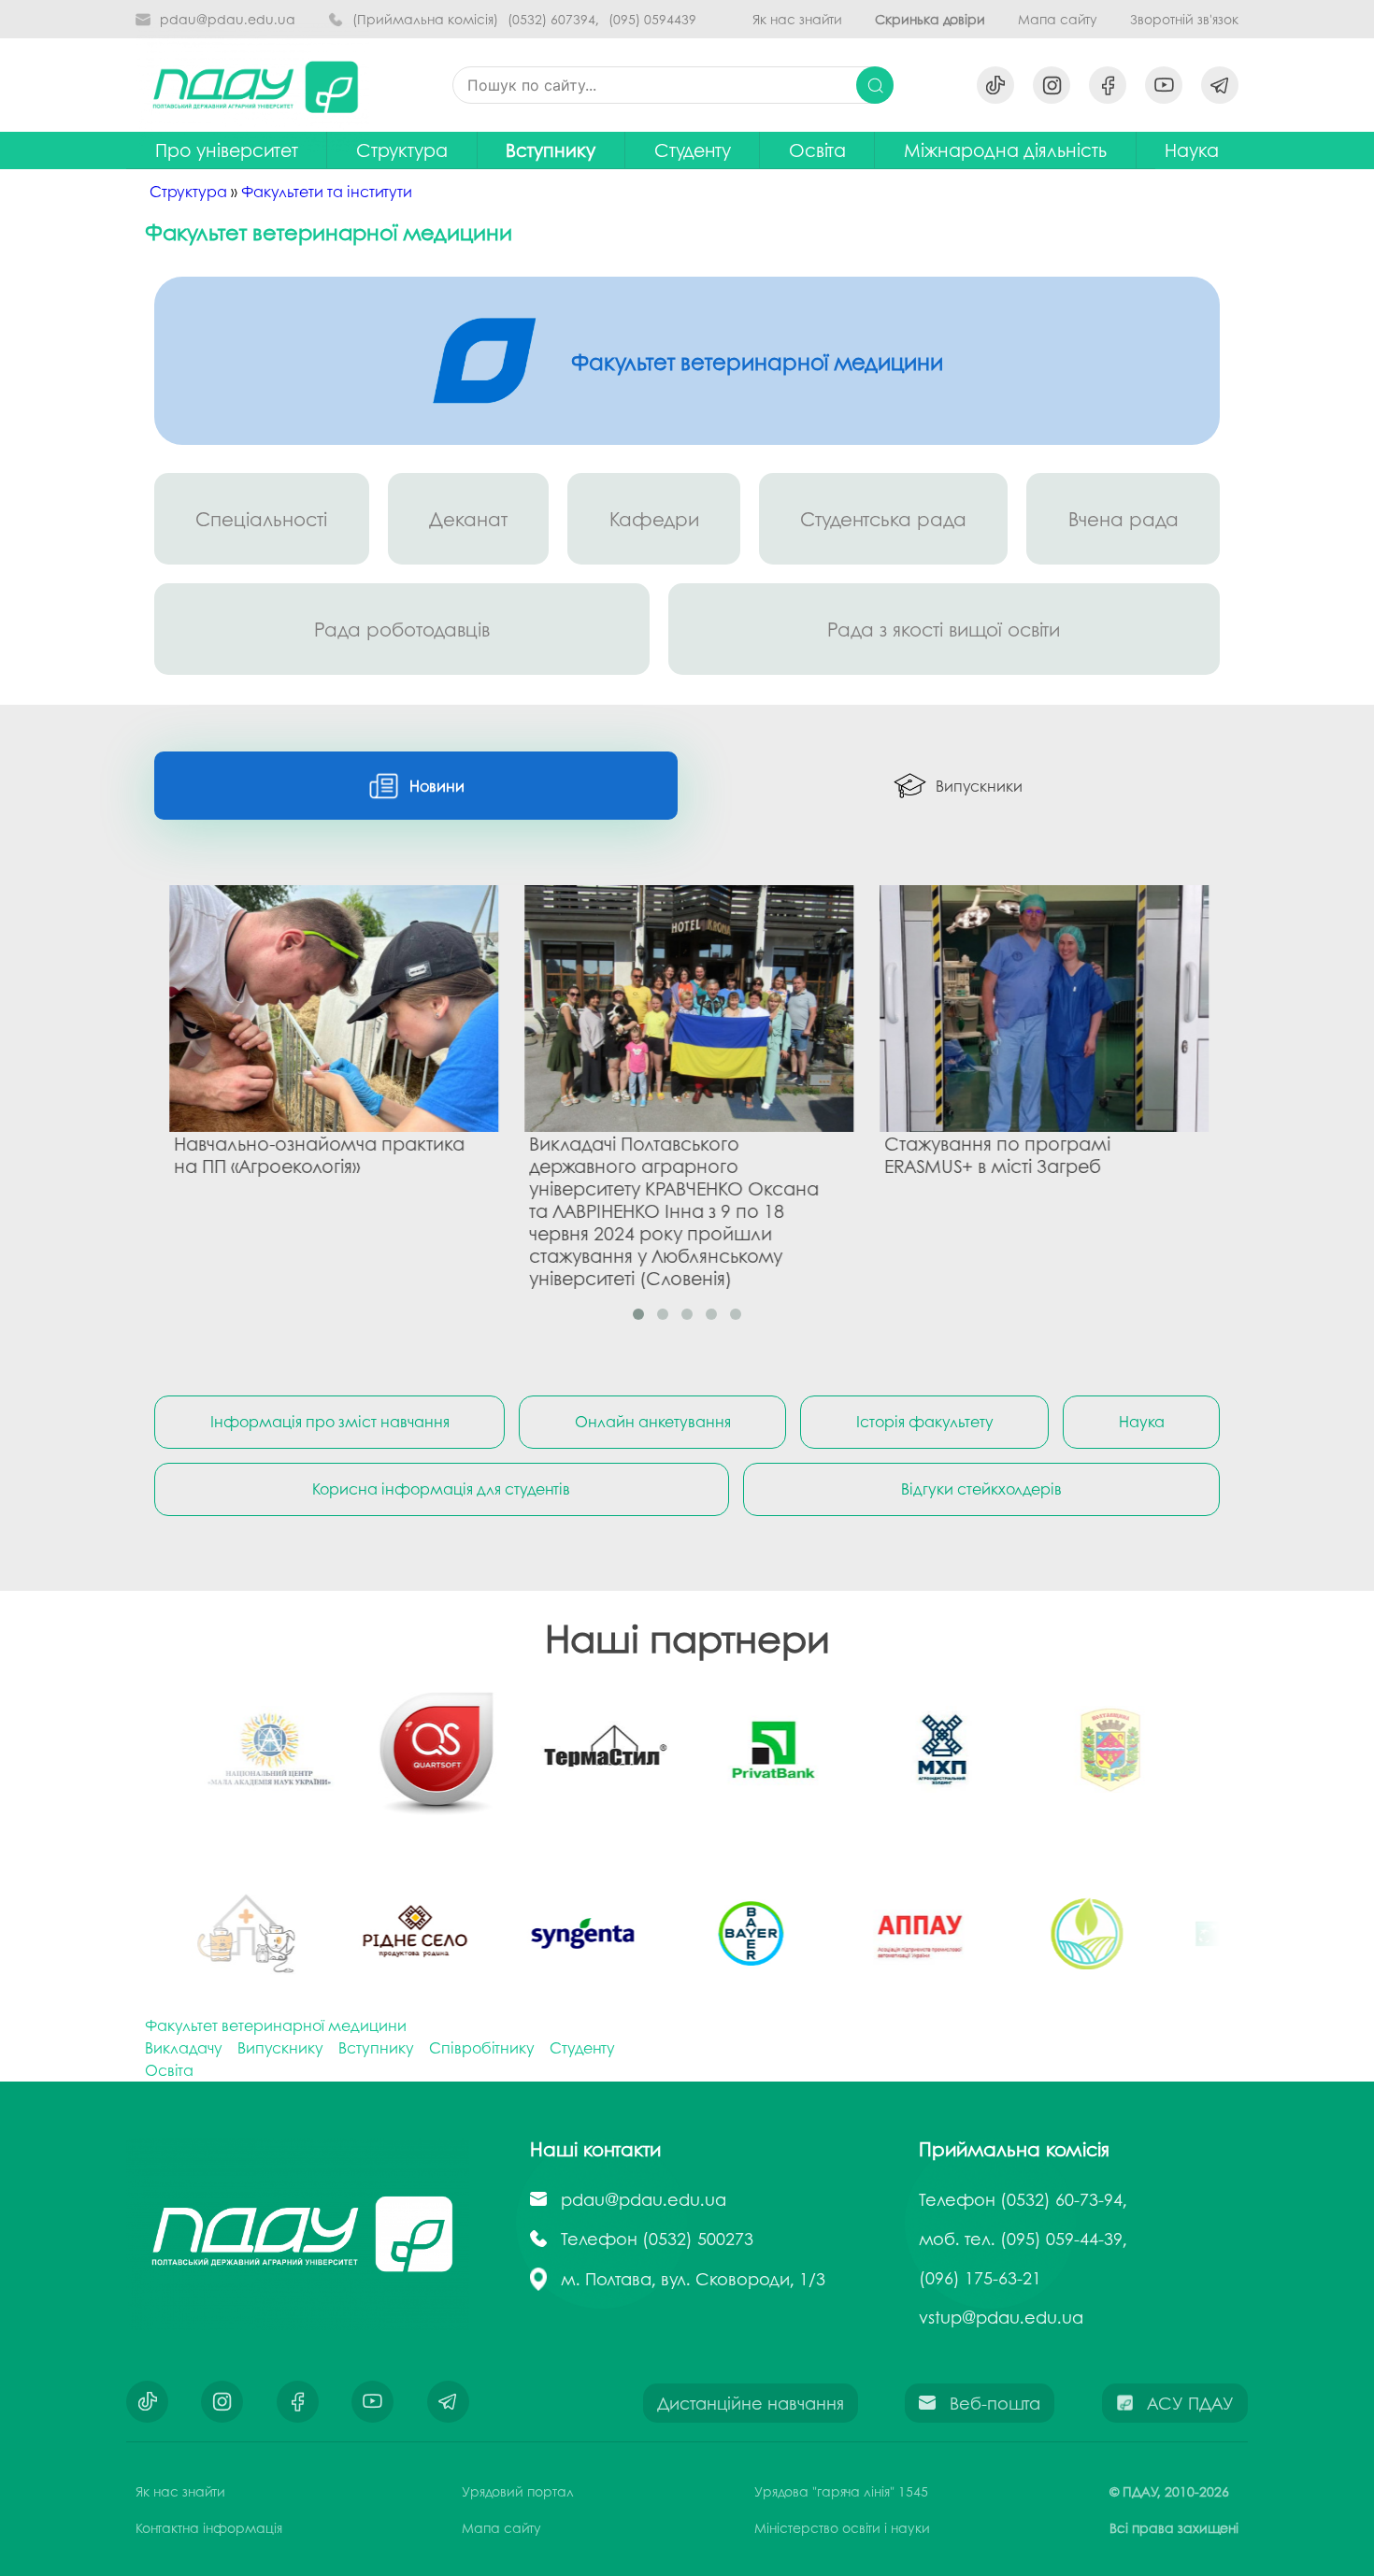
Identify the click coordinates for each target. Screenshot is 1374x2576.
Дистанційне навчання (751, 2403)
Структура (402, 150)
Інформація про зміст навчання (330, 1421)
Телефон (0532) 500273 (657, 2239)
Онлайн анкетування (653, 1421)
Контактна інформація (209, 2527)
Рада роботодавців (402, 629)
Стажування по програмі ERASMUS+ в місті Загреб (992, 1153)
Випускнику (280, 2047)
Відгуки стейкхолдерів (981, 1488)
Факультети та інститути (327, 191)
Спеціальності (261, 519)
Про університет (227, 150)
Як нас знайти (797, 19)
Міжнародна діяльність (1005, 150)
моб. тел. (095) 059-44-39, (1023, 2239)
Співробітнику (482, 2047)
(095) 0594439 (652, 19)
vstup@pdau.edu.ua (1001, 2317)
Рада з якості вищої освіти (944, 629)
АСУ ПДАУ (1190, 2403)
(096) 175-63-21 (980, 2278)
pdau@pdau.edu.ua (228, 19)
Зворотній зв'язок (1184, 19)
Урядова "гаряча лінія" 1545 (841, 2491)
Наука (1142, 1421)
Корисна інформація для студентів (441, 1488)
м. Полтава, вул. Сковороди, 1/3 (693, 2279)
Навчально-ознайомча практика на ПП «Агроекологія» (314, 1153)
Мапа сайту (1058, 19)
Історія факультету (925, 1421)
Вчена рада (1124, 519)
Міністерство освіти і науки (842, 2527)
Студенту (582, 2047)
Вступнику (551, 150)
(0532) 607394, (553, 19)
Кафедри (654, 519)
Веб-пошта (995, 2403)
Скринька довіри (930, 19)
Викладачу (184, 2047)
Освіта (817, 150)
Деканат (468, 519)
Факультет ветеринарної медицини (276, 2025)
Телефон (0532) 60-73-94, (1023, 2199)
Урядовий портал (518, 2491)
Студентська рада (883, 519)
